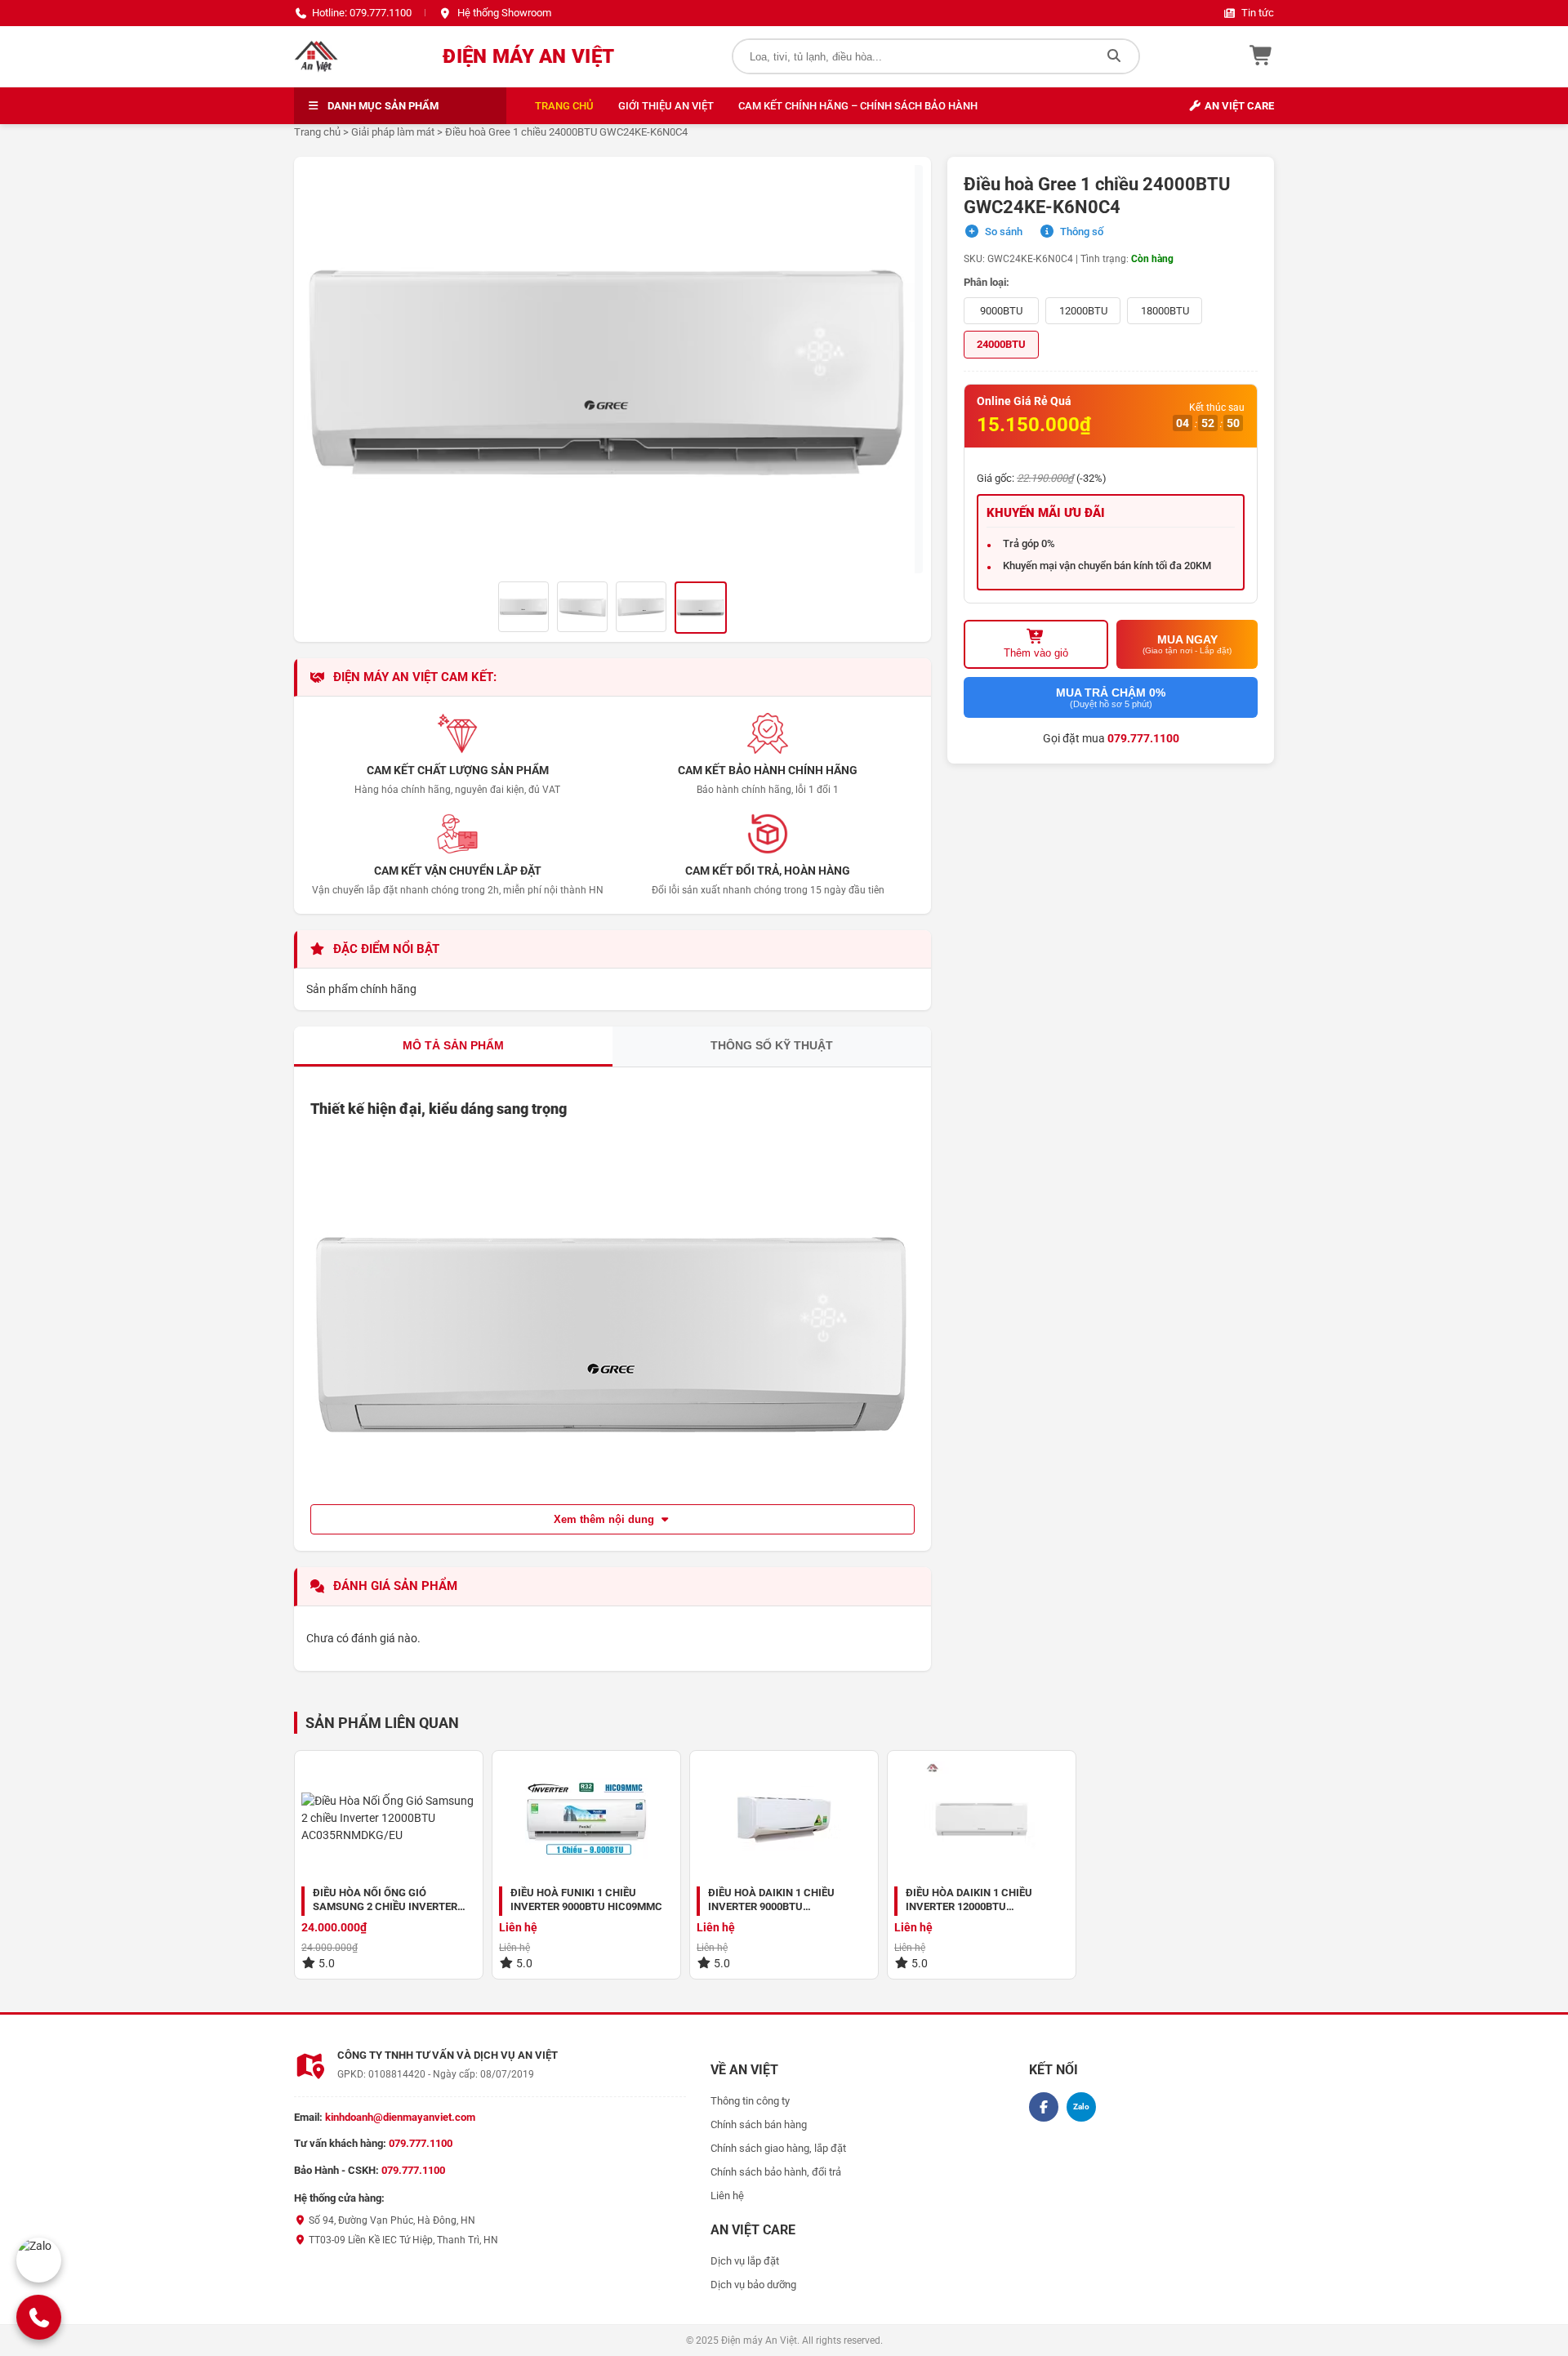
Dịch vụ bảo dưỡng (753, 2285)
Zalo (1081, 2107)
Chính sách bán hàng (759, 2124)
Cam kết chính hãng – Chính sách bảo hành (858, 106)
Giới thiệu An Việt (666, 106)
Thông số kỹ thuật (772, 1045)
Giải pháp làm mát (393, 132)
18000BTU (1165, 311)
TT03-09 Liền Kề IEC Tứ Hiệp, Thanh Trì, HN (402, 2240)
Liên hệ (727, 2196)
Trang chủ (564, 106)
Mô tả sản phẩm (453, 1045)
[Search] (1114, 56)
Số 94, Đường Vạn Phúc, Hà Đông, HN (391, 2220)
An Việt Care (1238, 106)
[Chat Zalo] (39, 2260)
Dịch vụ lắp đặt (745, 2261)
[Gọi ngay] (39, 2317)
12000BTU (1083, 311)
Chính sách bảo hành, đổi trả (776, 2172)
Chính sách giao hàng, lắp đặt (778, 2148)
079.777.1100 (1143, 738)
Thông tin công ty (750, 2101)
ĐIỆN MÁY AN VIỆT (528, 56)
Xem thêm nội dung (606, 1519)
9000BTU (1001, 311)
